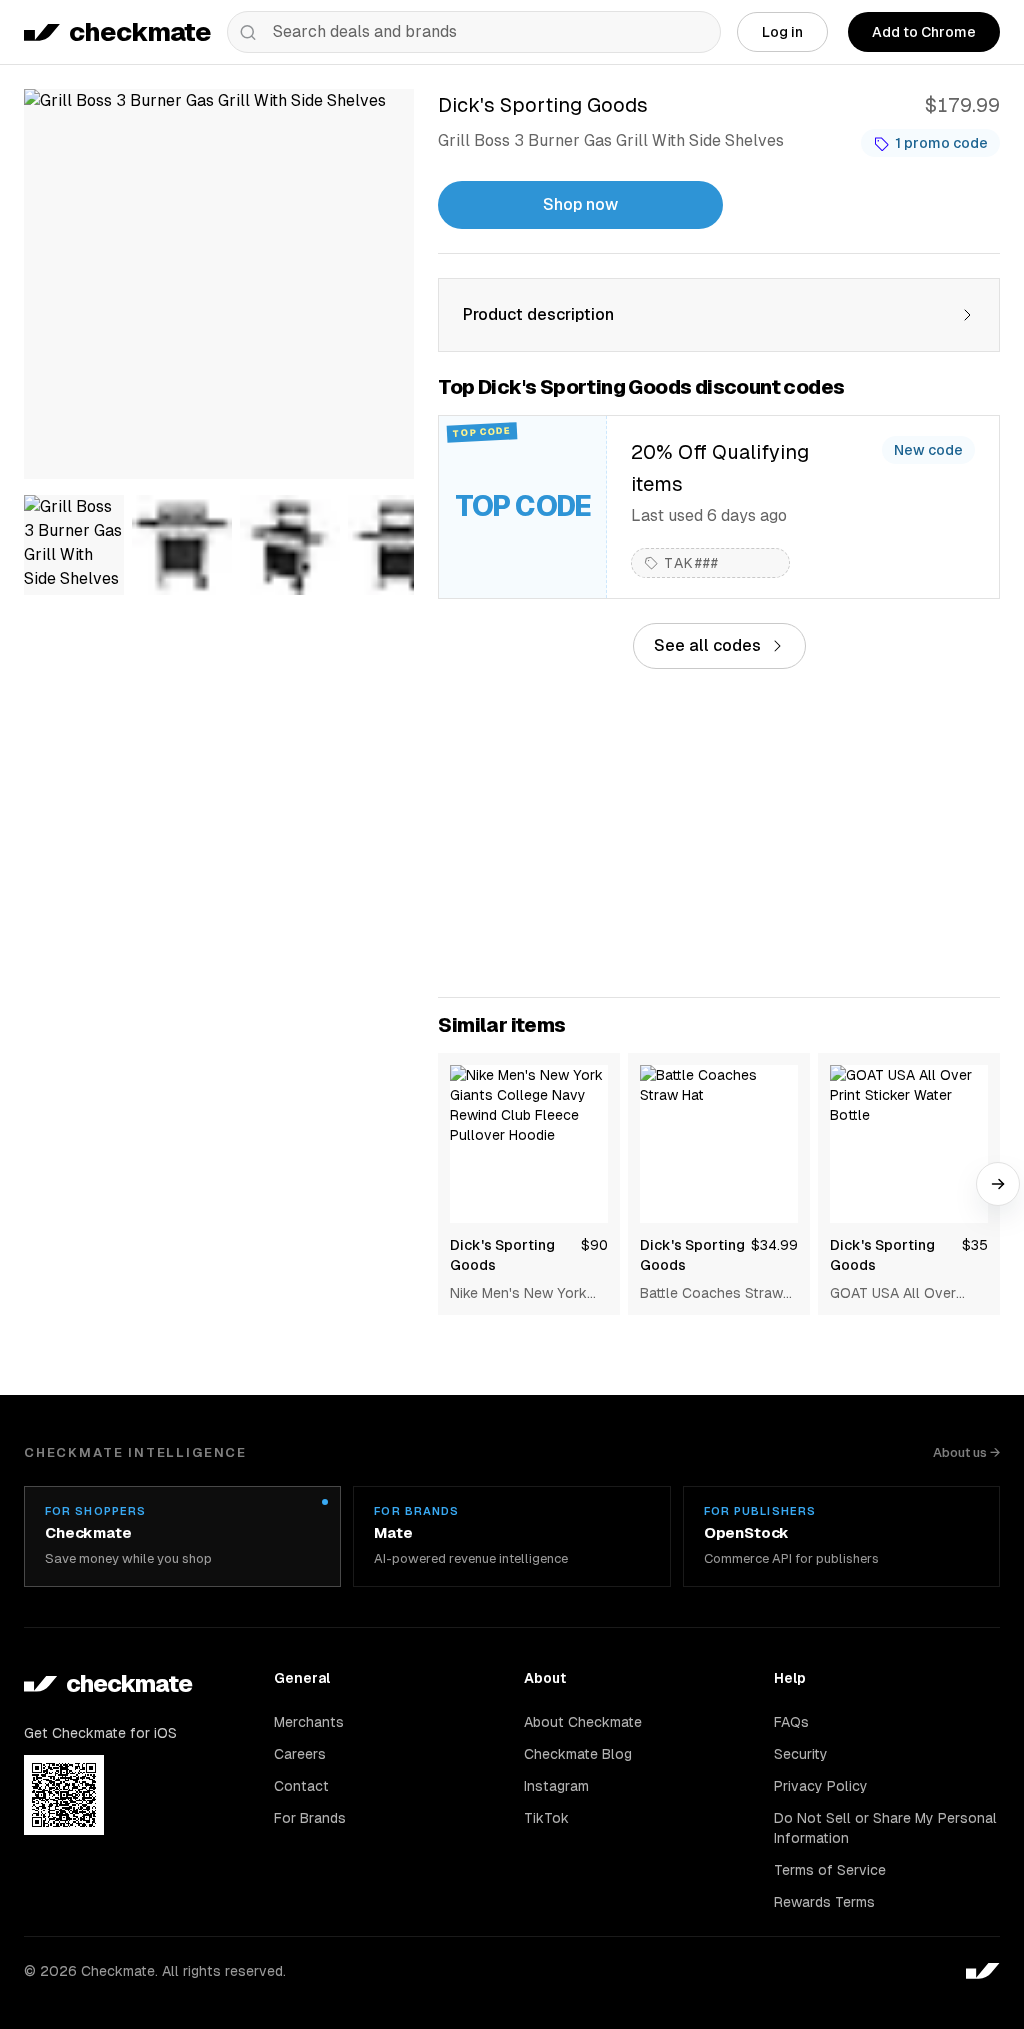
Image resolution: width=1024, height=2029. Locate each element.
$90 (594, 1245)
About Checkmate (583, 1722)
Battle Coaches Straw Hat (711, 1294)
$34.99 (774, 1245)
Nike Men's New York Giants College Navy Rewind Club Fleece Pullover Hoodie (518, 1294)
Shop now (580, 204)
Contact (301, 1786)
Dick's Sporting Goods (502, 1255)
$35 (975, 1245)
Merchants (309, 1722)
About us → (966, 1452)
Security (801, 1754)
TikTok (546, 1818)
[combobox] (474, 32)
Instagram (556, 1786)
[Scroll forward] (998, 1184)
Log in (782, 32)
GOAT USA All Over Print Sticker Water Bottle (893, 1294)
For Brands (310, 1818)
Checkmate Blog (578, 1754)
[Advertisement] (719, 833)
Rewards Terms (824, 1902)
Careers (300, 1754)
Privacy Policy (821, 1786)
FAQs (791, 1722)
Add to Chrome (924, 32)
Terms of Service (830, 1870)
